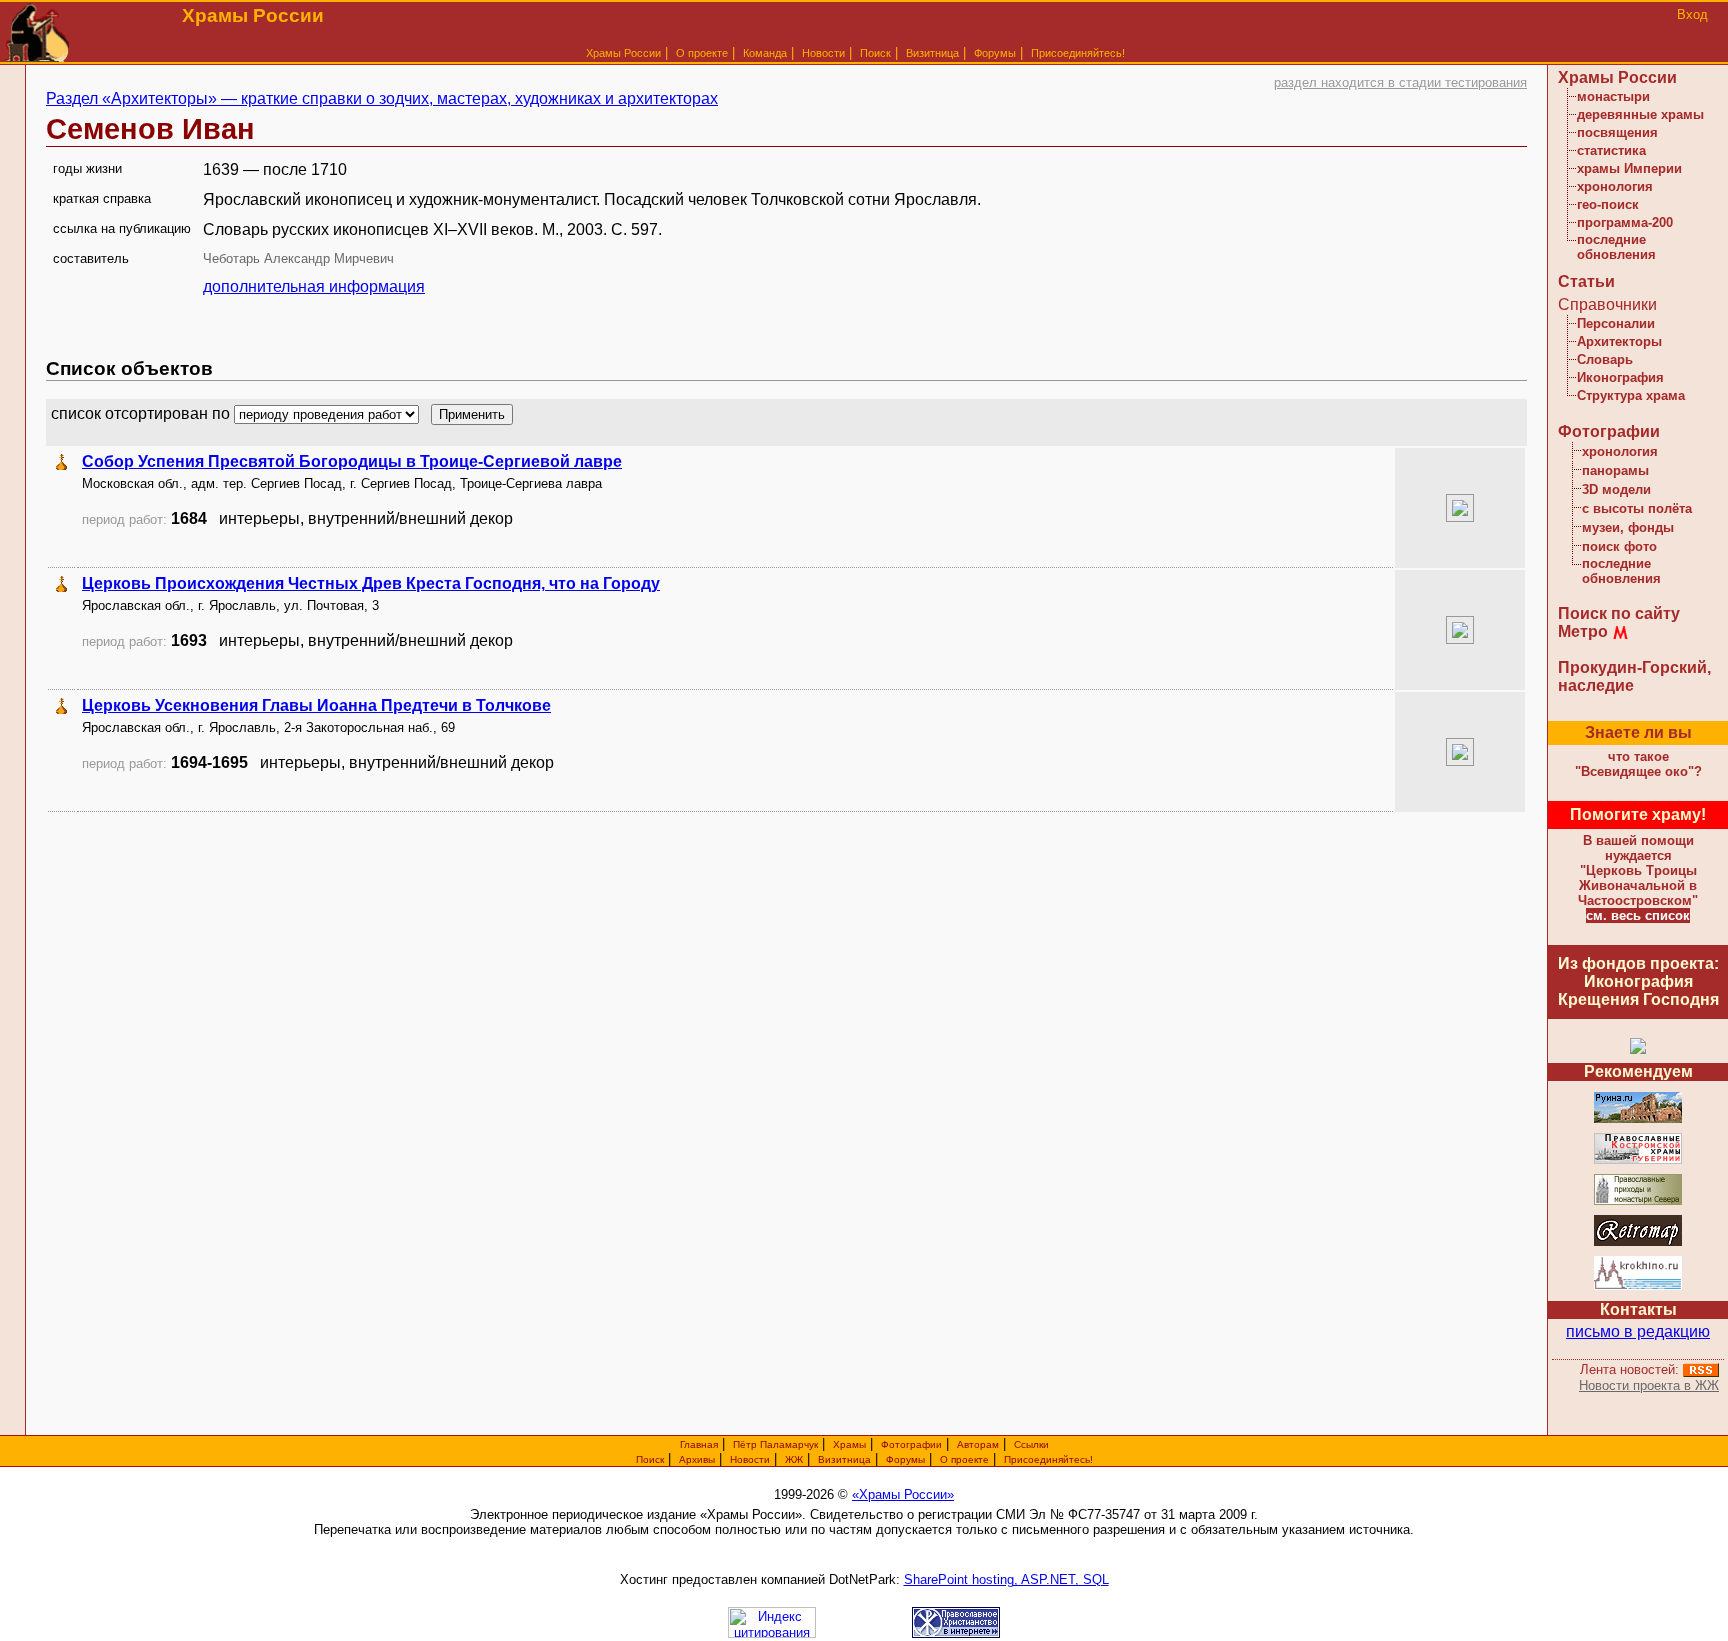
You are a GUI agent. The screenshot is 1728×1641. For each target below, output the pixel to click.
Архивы (697, 1459)
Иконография (1620, 377)
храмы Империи (1629, 168)
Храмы (849, 1444)
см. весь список (1638, 915)
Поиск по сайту (1619, 613)
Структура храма (1631, 395)
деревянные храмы (1640, 114)
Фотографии (1609, 431)
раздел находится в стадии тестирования (1400, 82)
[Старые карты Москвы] (1638, 1242)
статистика (1611, 150)
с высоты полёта (1637, 508)
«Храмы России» (903, 1494)
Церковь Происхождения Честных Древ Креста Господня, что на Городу (371, 583)
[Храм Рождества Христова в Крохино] (1638, 1286)
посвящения (1617, 132)
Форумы (995, 53)
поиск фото (1619, 546)
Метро (1583, 631)
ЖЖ (794, 1459)
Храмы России (623, 53)
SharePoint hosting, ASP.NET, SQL (1006, 1579)
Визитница (932, 53)
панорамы (1615, 470)
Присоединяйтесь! (1078, 53)
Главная (699, 1444)
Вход (1692, 14)
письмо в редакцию (1638, 1331)
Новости (823, 53)
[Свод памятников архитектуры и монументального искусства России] (1638, 1119)
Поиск (875, 53)
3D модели (1616, 489)
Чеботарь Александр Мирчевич (298, 258)
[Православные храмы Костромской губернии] (1638, 1160)
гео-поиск (1608, 204)
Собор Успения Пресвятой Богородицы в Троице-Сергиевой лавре (352, 461)
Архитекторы (1619, 341)
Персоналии (1616, 323)
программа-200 (1625, 222)
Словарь (1605, 359)
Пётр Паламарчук (775, 1444)
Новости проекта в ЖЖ (1649, 1385)
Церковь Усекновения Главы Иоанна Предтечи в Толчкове (316, 705)
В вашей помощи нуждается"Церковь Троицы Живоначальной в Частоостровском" (1638, 870)
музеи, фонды (1628, 527)
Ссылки (1031, 1444)
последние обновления (1616, 247)
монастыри (1613, 96)
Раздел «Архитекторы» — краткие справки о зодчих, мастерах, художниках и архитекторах (382, 98)
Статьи (1586, 281)
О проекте (964, 1459)
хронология (1615, 186)
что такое (1638, 764)
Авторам (978, 1444)
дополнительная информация (314, 286)
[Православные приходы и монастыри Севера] (1638, 1201)
